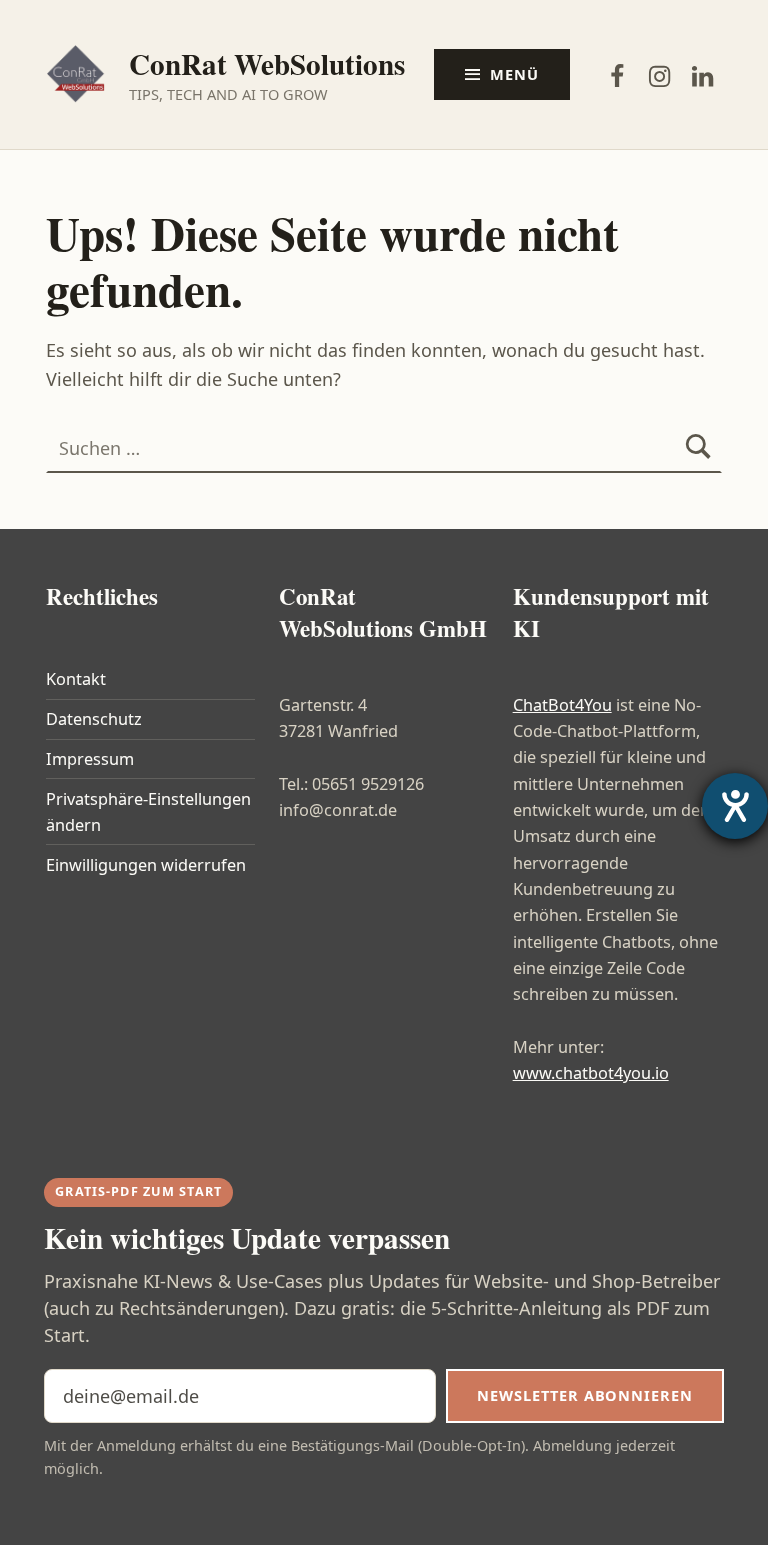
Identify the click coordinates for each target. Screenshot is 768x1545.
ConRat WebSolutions (267, 63)
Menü (514, 74)
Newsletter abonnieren (584, 1395)
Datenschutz (94, 719)
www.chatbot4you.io (591, 1073)
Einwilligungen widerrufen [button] (146, 865)
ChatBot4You (562, 705)
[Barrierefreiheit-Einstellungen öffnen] (735, 806)
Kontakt (76, 679)
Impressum (90, 759)
